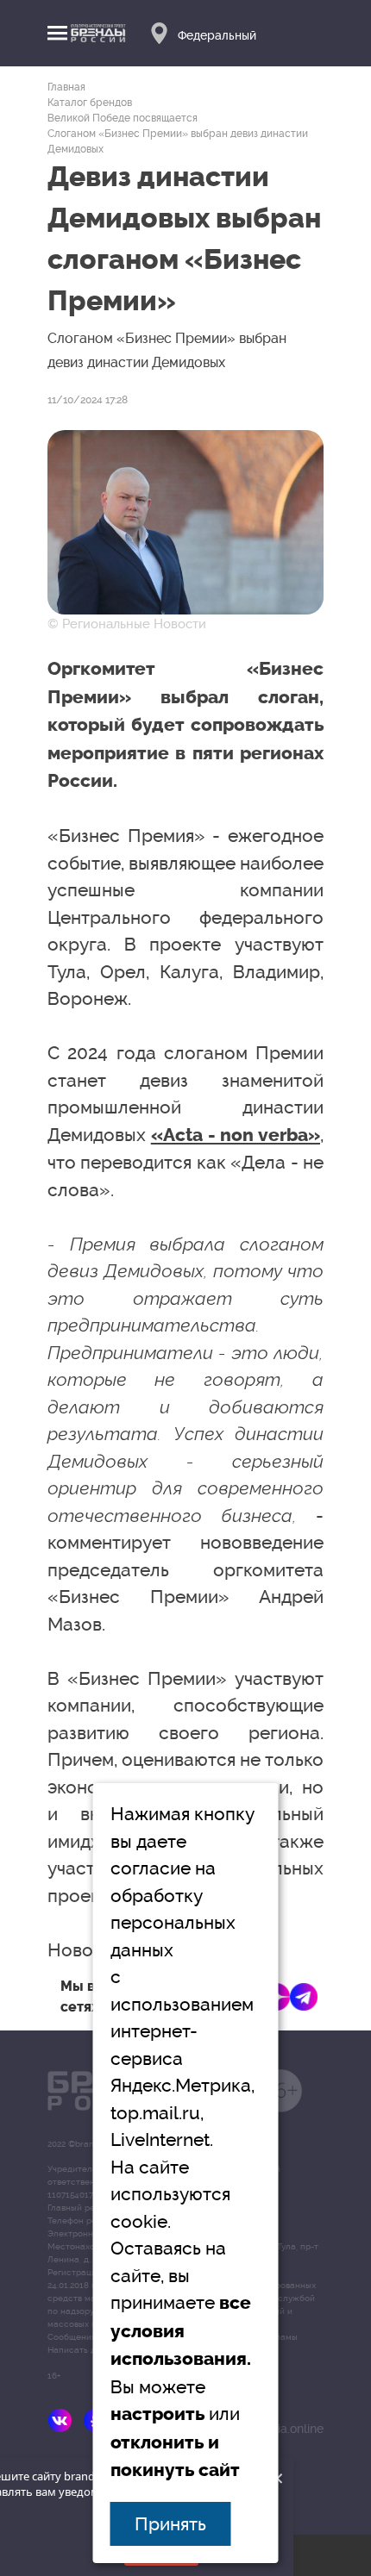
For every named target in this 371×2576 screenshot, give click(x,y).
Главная (66, 87)
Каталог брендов (90, 103)
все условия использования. (181, 2331)
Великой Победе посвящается (123, 118)
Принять (170, 2524)
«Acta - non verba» (236, 1135)
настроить (157, 2414)
